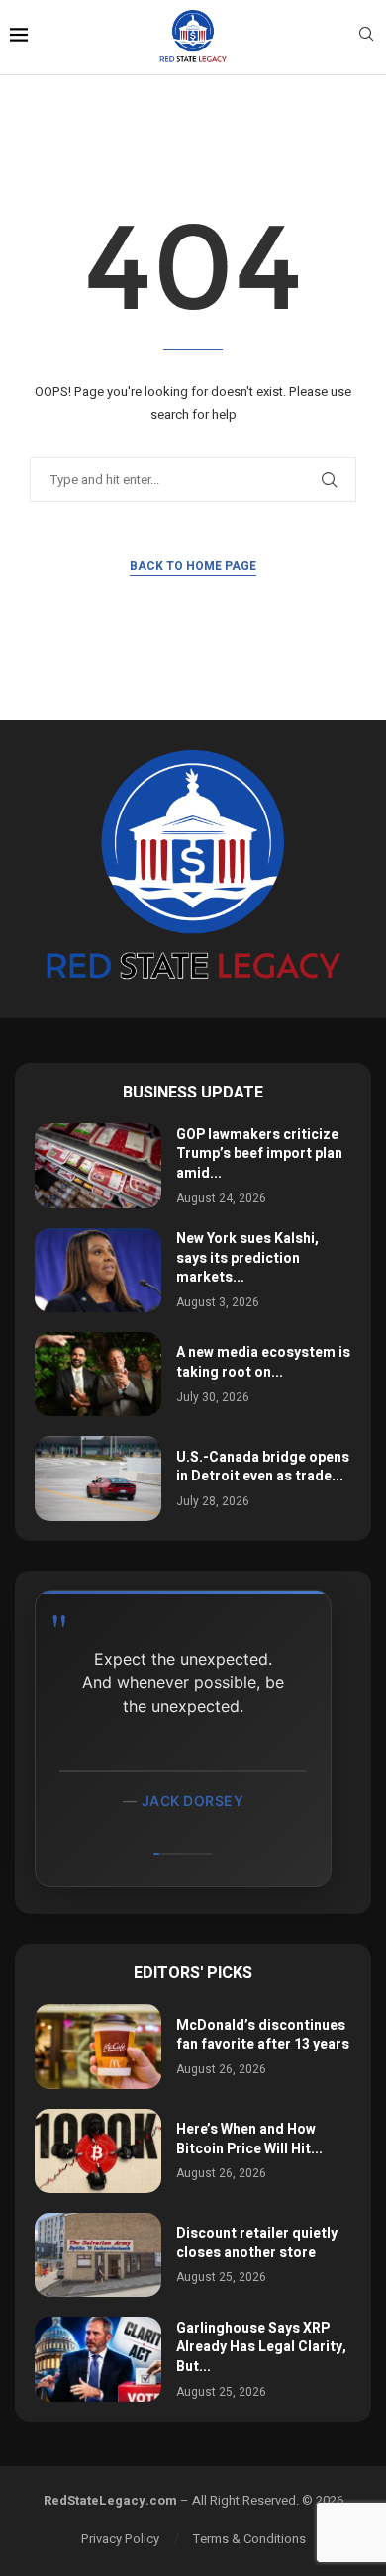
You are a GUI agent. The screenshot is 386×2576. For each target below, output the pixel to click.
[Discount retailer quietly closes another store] (98, 2255)
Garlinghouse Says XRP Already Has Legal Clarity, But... (261, 2347)
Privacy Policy (120, 2539)
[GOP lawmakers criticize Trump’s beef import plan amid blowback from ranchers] (98, 1165)
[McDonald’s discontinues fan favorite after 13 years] (98, 2046)
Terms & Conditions (249, 2539)
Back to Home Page (193, 566)
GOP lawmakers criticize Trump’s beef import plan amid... (259, 1154)
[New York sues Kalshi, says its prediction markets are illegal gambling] (98, 1270)
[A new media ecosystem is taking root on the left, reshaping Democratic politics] (98, 1374)
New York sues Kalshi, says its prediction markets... (247, 1258)
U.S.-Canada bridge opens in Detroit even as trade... (263, 1467)
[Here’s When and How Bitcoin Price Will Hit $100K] (98, 2151)
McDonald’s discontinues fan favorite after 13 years (263, 2035)
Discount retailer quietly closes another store (257, 2243)
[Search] (366, 37)
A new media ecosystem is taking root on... (263, 1362)
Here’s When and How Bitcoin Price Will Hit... (249, 2139)
